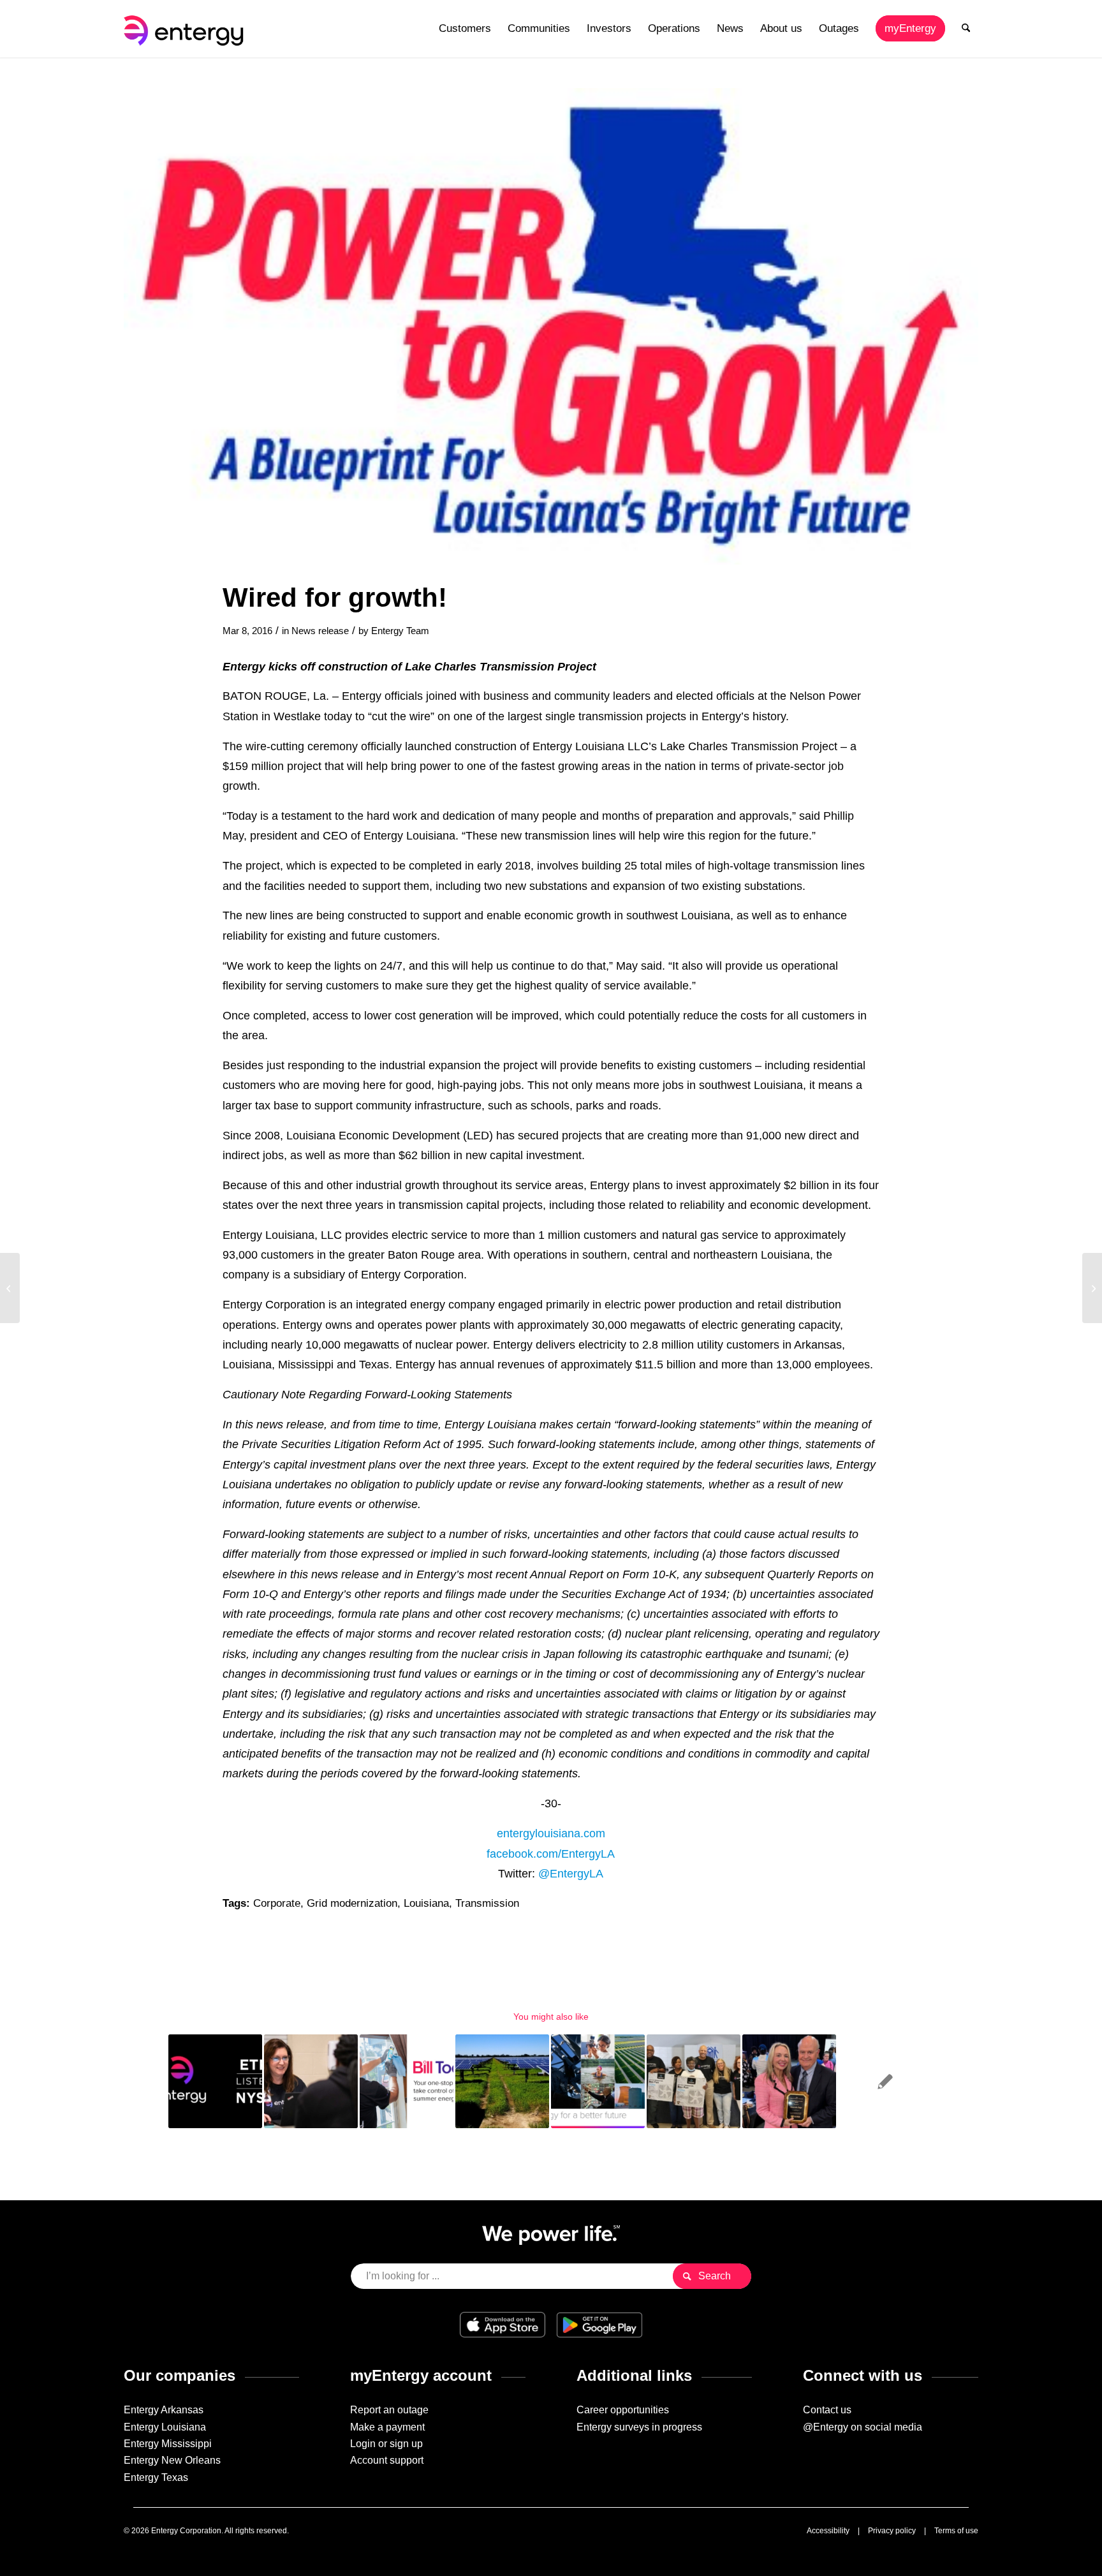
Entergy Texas (156, 2477)
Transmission (487, 1903)
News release (320, 631)
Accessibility (828, 2531)
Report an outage (389, 2410)
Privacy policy (892, 2531)
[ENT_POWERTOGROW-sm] (551, 326)
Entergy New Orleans (172, 2460)
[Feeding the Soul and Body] (1092, 1288)
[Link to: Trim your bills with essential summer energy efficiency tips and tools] (407, 2081)
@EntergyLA (571, 1873)
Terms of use (956, 2531)
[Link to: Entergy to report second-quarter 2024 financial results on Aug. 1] (215, 2081)
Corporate (277, 1903)
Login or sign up (386, 2444)
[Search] (966, 29)
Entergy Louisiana (165, 2427)
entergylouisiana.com (551, 1833)
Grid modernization (352, 1903)
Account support (387, 2460)
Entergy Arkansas (164, 2410)
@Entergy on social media (863, 2427)
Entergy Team (400, 631)
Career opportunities (623, 2410)
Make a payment (387, 2427)
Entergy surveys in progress (639, 2427)
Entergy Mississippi (168, 2444)
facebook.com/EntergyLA (551, 1854)
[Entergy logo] (186, 29)
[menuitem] (465, 29)
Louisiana (426, 1903)
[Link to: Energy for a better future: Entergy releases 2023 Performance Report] (598, 2081)
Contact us (827, 2410)
